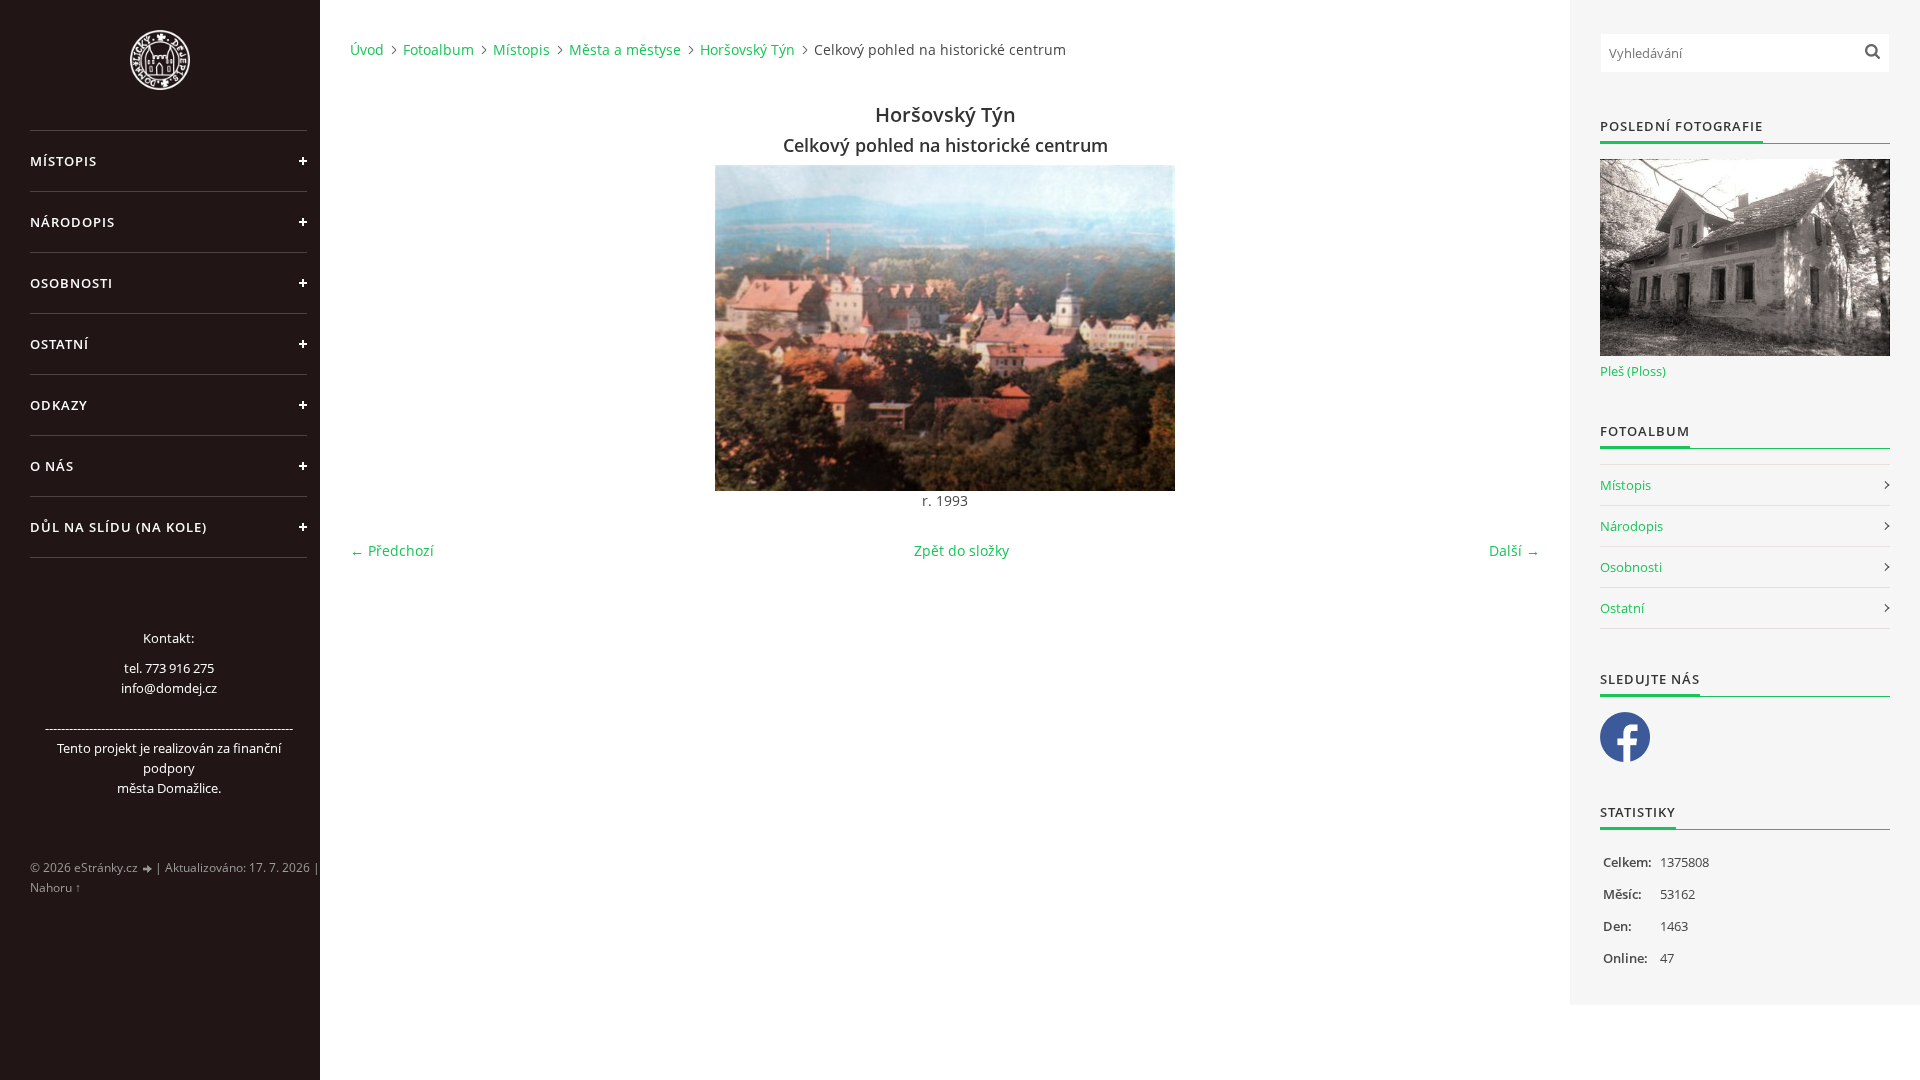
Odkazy (59, 405)
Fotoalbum (438, 49)
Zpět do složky (961, 550)
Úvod (367, 49)
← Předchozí (392, 550)
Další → (1514, 550)
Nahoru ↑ (55, 887)
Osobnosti (71, 283)
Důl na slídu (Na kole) (118, 527)
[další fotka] (1507, 328)
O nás (52, 466)
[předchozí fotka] (382, 328)
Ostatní (59, 344)
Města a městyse (625, 49)
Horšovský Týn (747, 49)
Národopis (72, 222)
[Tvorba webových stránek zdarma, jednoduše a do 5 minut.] (148, 868)
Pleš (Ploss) (1633, 371)
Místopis (63, 161)
